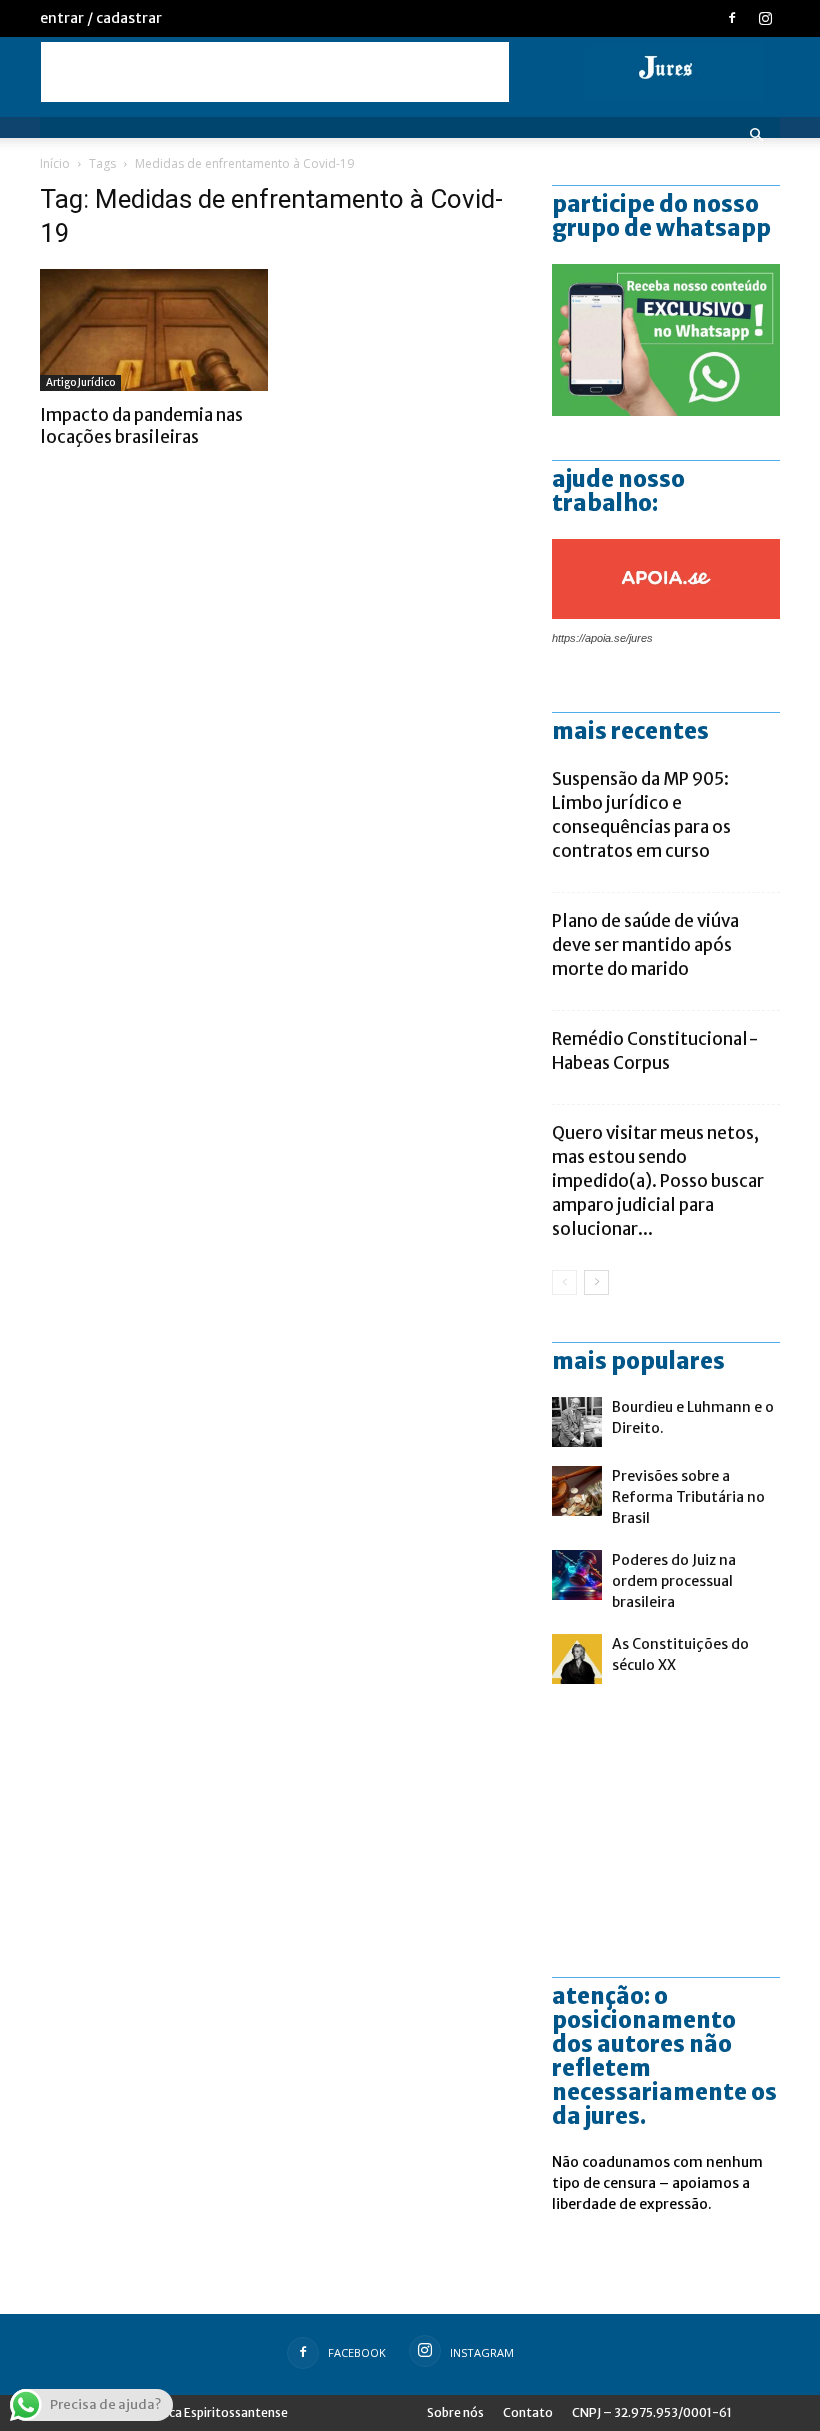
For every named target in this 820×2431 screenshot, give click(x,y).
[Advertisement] (275, 72)
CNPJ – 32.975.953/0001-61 (652, 2412)
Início (55, 163)
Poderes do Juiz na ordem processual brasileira (674, 1581)
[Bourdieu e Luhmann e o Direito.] (577, 1422)
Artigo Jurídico (80, 382)
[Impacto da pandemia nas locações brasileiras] (154, 330)
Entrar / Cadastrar (101, 18)
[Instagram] (765, 18)
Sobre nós (455, 2412)
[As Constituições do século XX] (577, 1659)
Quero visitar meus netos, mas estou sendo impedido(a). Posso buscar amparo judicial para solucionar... (658, 1181)
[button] (756, 135)
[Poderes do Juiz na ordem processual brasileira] (577, 1575)
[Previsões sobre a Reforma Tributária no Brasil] (577, 1491)
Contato (528, 2412)
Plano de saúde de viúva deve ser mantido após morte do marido (645, 945)
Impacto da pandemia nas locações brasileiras (141, 426)
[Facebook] (732, 18)
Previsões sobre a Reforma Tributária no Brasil (688, 1497)
